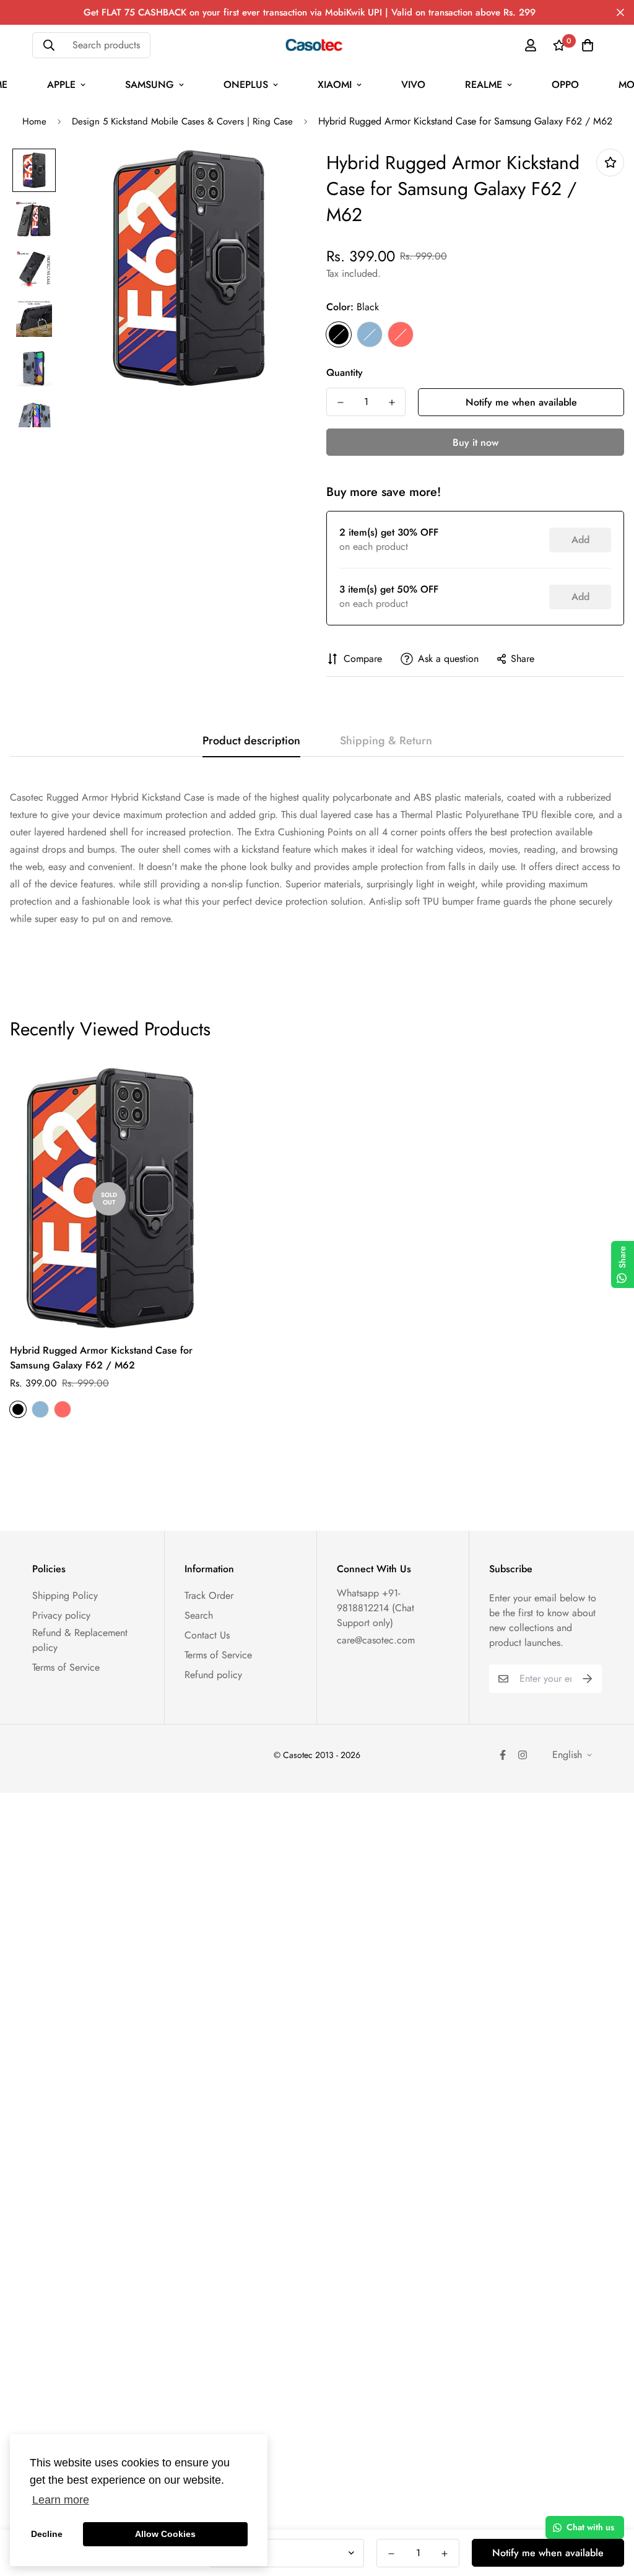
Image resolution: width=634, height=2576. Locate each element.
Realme (484, 85)
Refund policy (213, 1675)
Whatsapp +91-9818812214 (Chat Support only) (376, 1608)
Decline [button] (47, 2534)
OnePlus (246, 85)
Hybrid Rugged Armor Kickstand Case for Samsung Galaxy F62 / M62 (101, 1358)
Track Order (209, 1595)
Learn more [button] (61, 2500)
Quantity (345, 372)
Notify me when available (521, 402)
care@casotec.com (376, 1640)
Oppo (565, 85)
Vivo (413, 85)
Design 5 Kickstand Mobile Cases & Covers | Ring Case (182, 121)
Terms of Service (66, 1667)
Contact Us (207, 1635)
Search (199, 1615)
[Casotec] (317, 45)
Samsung (150, 85)
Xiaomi (335, 85)
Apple (61, 85)
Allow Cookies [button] (165, 2534)
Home (34, 121)
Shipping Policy (65, 1595)
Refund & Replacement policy (80, 1640)
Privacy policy (61, 1615)
